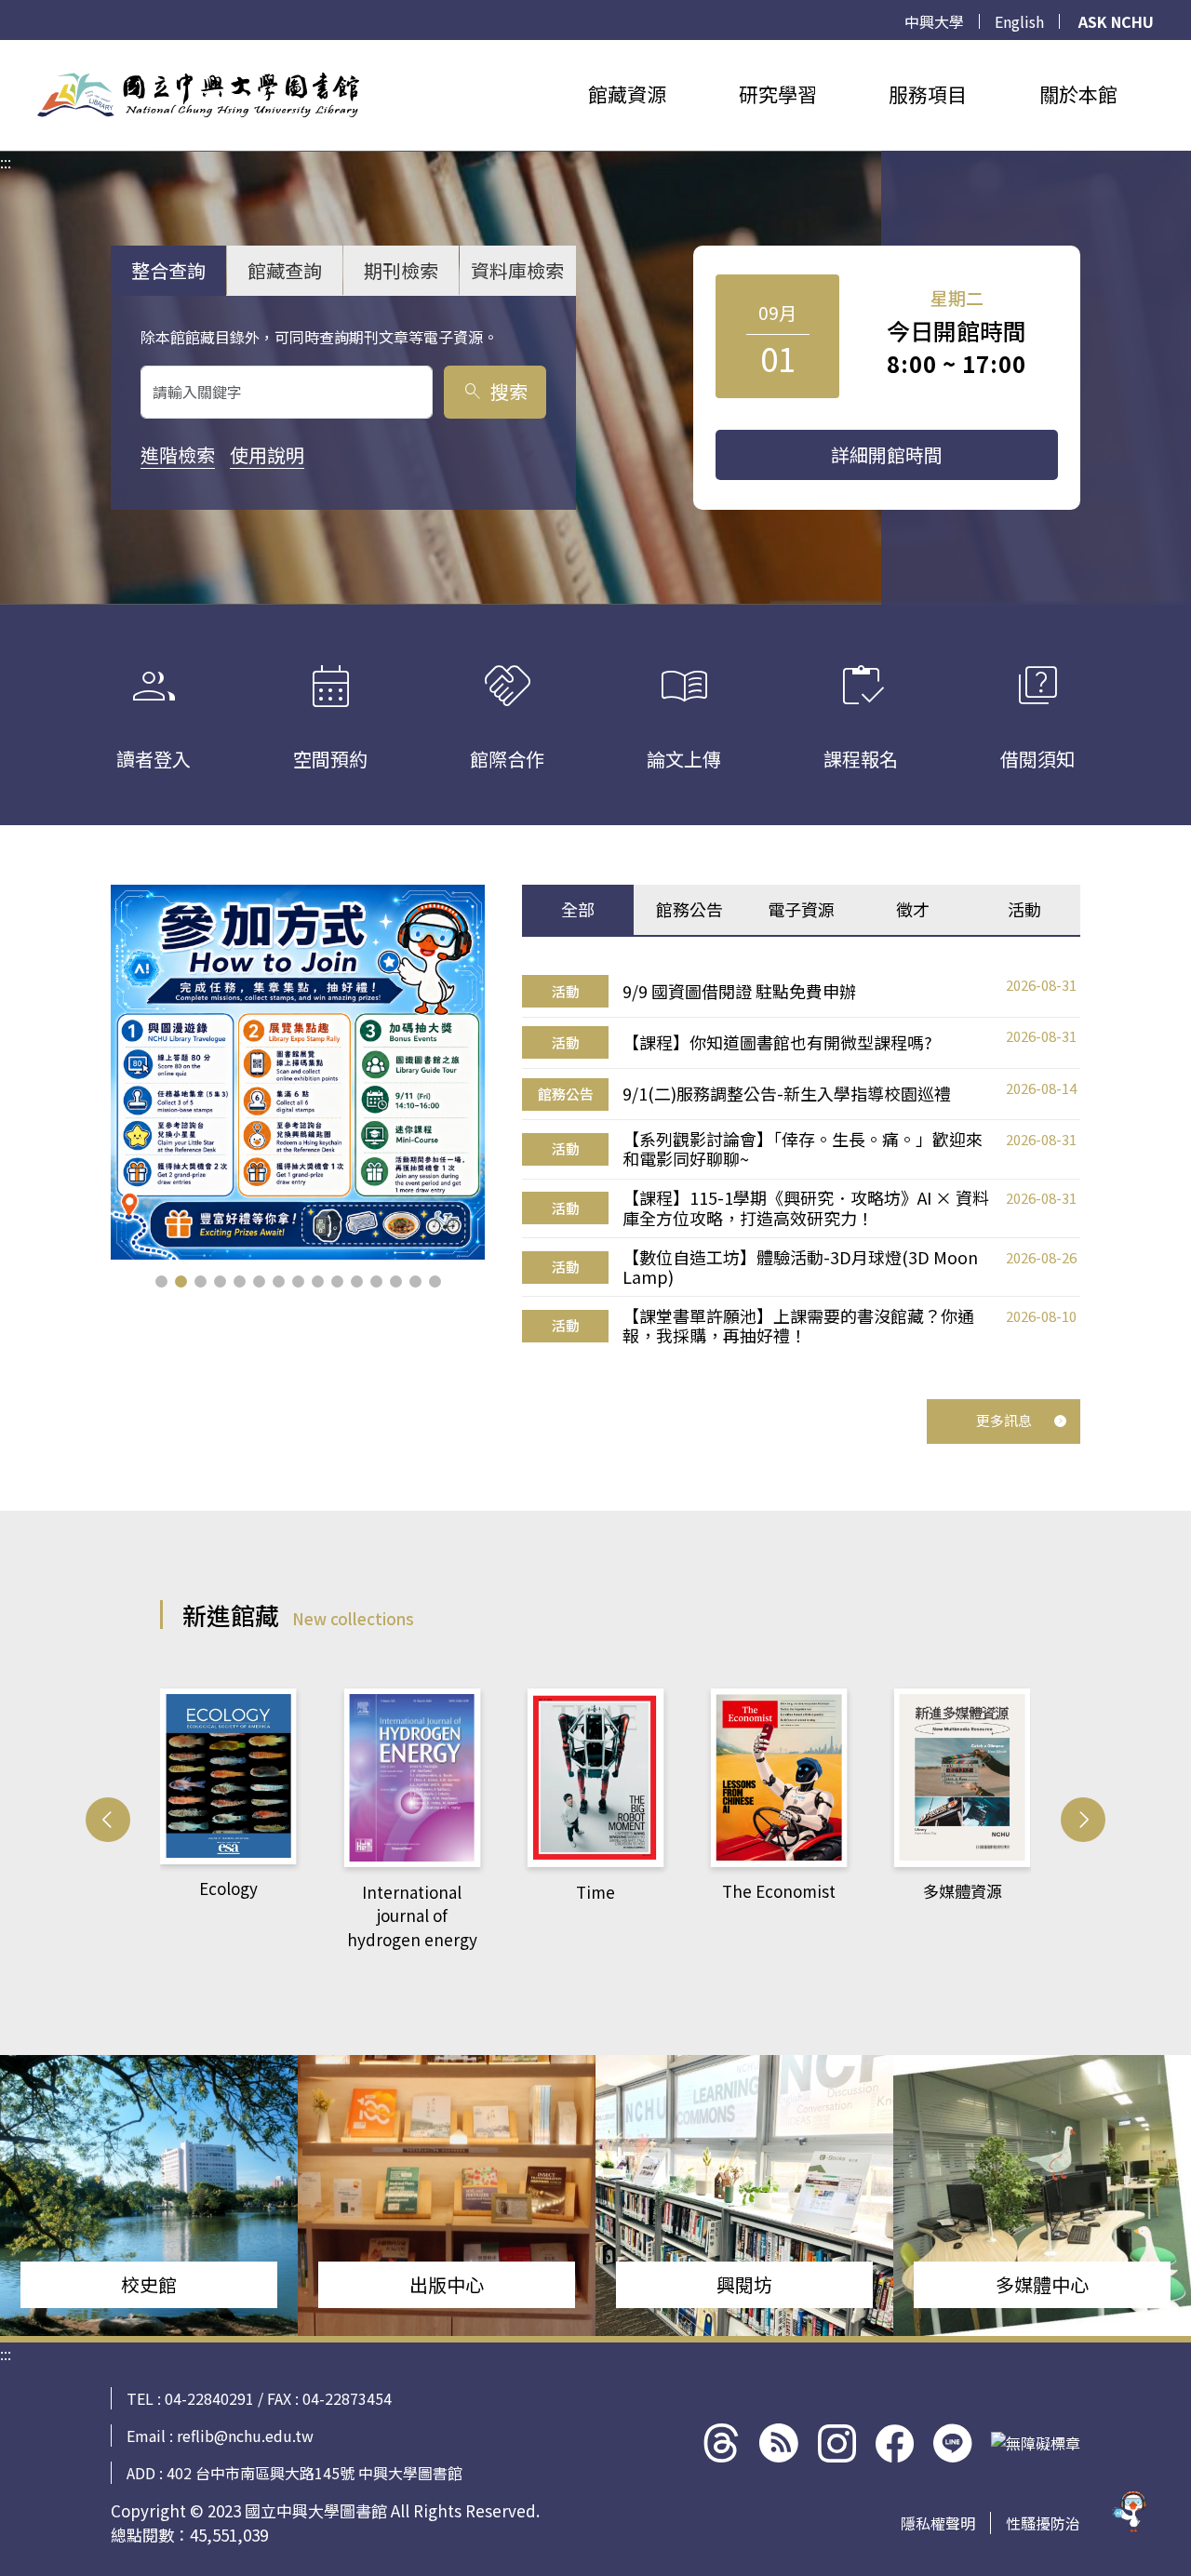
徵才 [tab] (913, 909)
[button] (161, 1281)
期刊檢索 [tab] (401, 270)
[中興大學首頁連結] (198, 95)
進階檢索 (178, 454)
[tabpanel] (801, 1161)
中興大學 (934, 21)
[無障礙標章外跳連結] (1036, 2443)
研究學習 (778, 94)
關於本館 (1078, 94)
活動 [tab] (1024, 909)
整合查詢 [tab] (168, 270)
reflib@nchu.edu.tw (245, 2436)
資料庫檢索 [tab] (517, 270)
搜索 (495, 391)
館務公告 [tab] (689, 909)
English (1019, 21)
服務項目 (928, 94)
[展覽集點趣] (298, 1072)
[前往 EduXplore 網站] (1131, 2510)
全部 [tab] (578, 909)
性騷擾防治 (1043, 2523)
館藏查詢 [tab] (285, 270)
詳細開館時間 (887, 454)
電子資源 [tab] (801, 909)
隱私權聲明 (938, 2523)
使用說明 (267, 454)
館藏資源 (627, 94)
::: (6, 51)
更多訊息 (1004, 1420)
